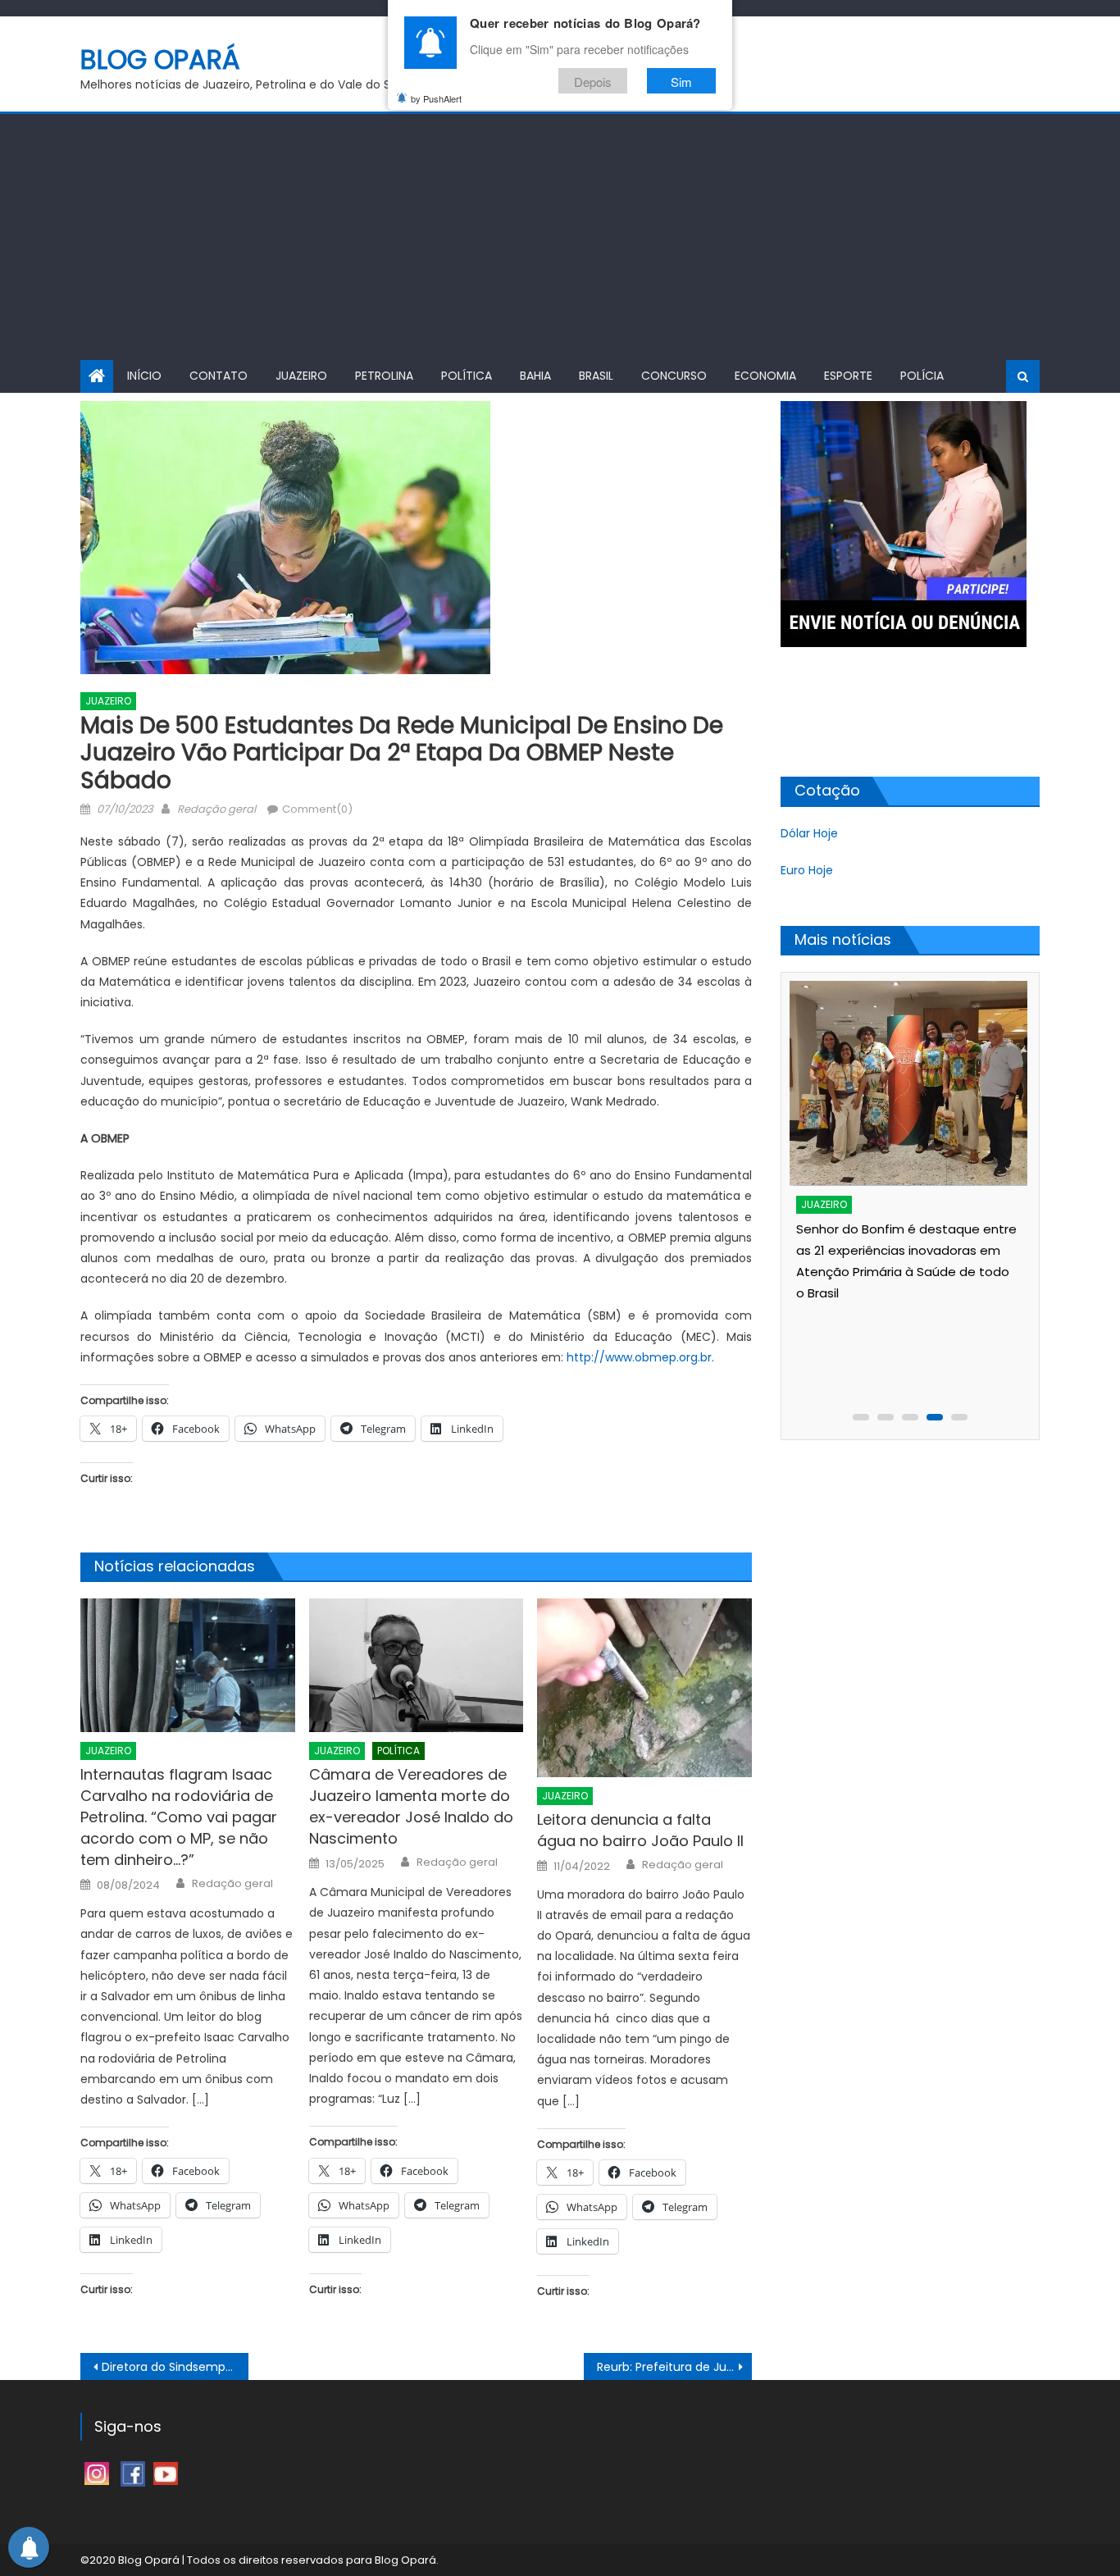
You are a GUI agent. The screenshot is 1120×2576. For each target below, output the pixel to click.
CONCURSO (674, 376)
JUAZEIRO (301, 376)
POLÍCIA (922, 376)
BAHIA (535, 376)
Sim (681, 81)
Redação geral (216, 809)
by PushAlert (436, 98)
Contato (219, 376)
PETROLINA (384, 376)
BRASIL (596, 376)
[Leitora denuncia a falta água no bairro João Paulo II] (644, 1688)
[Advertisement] (560, 237)
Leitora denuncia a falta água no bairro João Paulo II (640, 1830)
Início (144, 376)
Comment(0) (317, 809)
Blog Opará (160, 59)
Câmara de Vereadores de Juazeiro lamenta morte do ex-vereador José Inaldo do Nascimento (411, 1806)
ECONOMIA (765, 376)
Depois (593, 81)
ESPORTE (848, 376)
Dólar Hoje (809, 833)
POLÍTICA (467, 376)
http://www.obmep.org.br (639, 1357)
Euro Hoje (807, 870)
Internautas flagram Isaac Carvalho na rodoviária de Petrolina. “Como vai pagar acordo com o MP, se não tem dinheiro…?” (179, 1817)
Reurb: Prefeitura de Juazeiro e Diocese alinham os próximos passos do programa (674, 2367)
